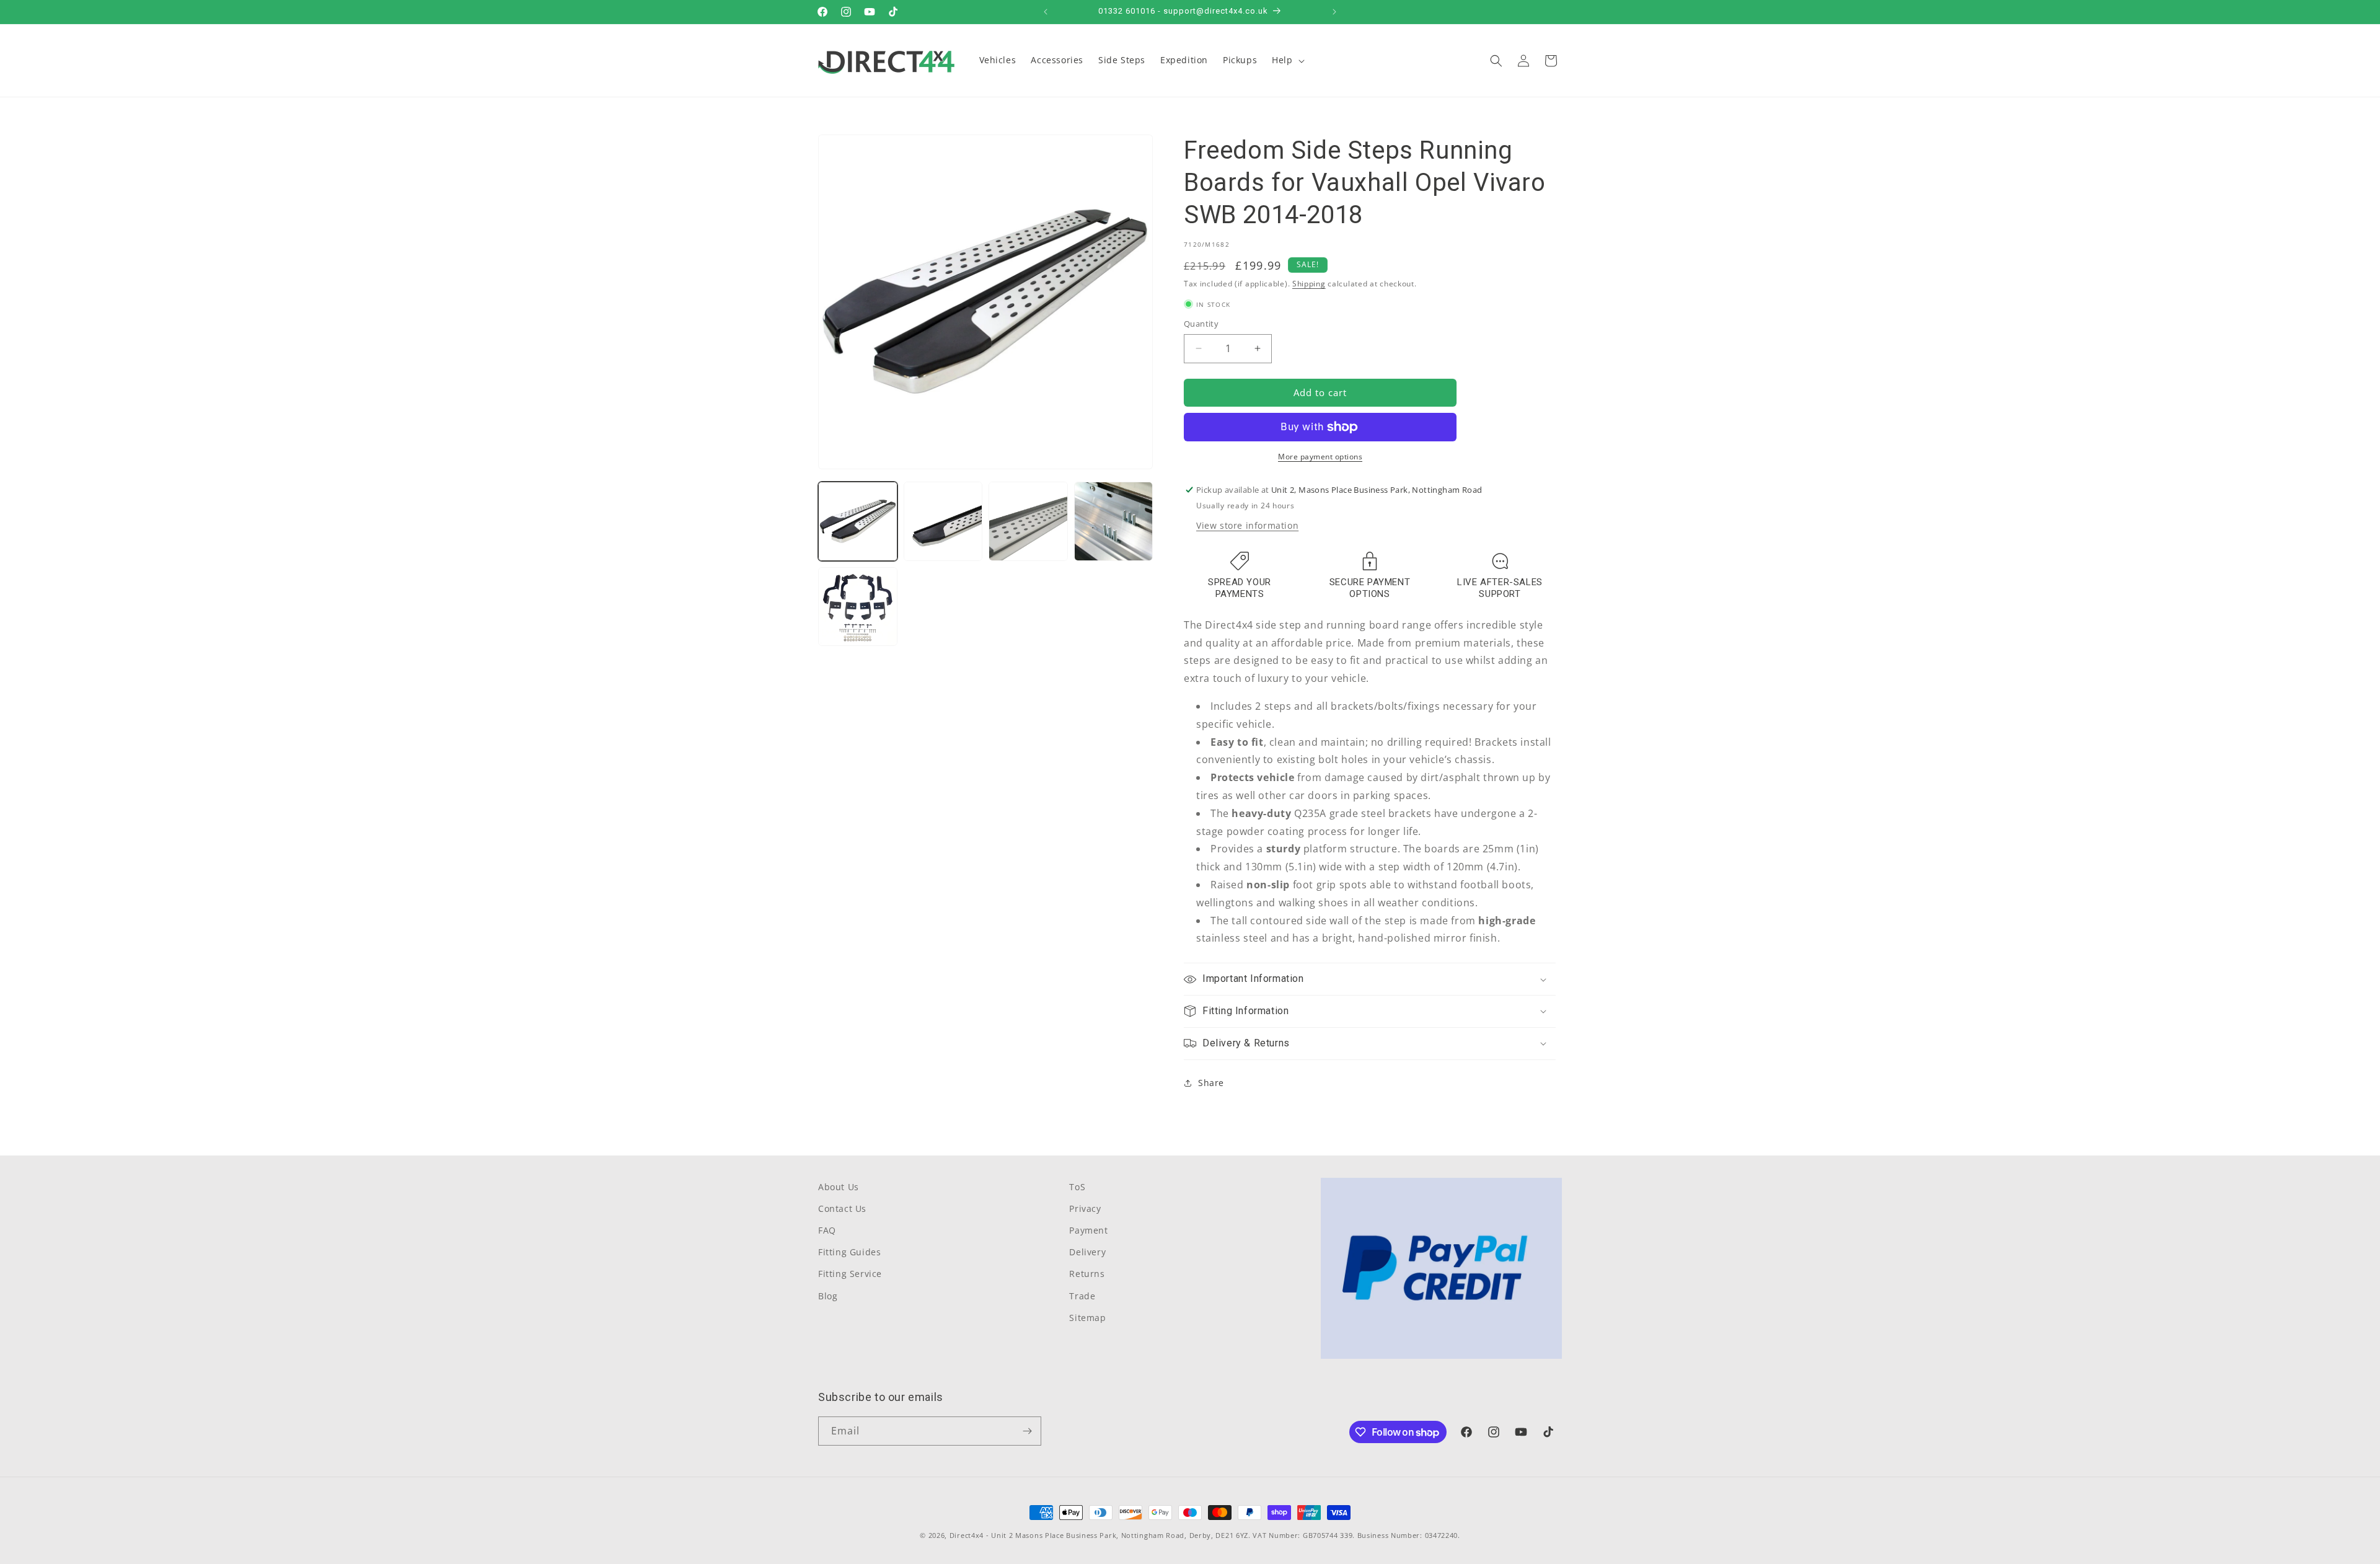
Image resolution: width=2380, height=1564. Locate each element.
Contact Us (842, 1208)
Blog (828, 1295)
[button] (1287, 60)
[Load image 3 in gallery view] (1028, 521)
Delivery (1087, 1252)
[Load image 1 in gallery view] (858, 521)
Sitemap (1087, 1318)
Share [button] (1211, 1083)
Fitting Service (850, 1274)
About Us (839, 1187)
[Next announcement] (1334, 12)
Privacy (1085, 1208)
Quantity (1201, 324)
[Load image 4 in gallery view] (1114, 521)
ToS (1077, 1187)
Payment (1088, 1230)
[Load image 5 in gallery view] (858, 607)
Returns (1087, 1274)
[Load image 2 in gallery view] (943, 521)
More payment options (1320, 457)
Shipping (1309, 284)
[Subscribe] (1027, 1431)
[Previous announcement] (1046, 12)
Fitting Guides (849, 1252)
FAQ (827, 1230)
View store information (1247, 525)
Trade (1082, 1295)
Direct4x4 (967, 1535)
